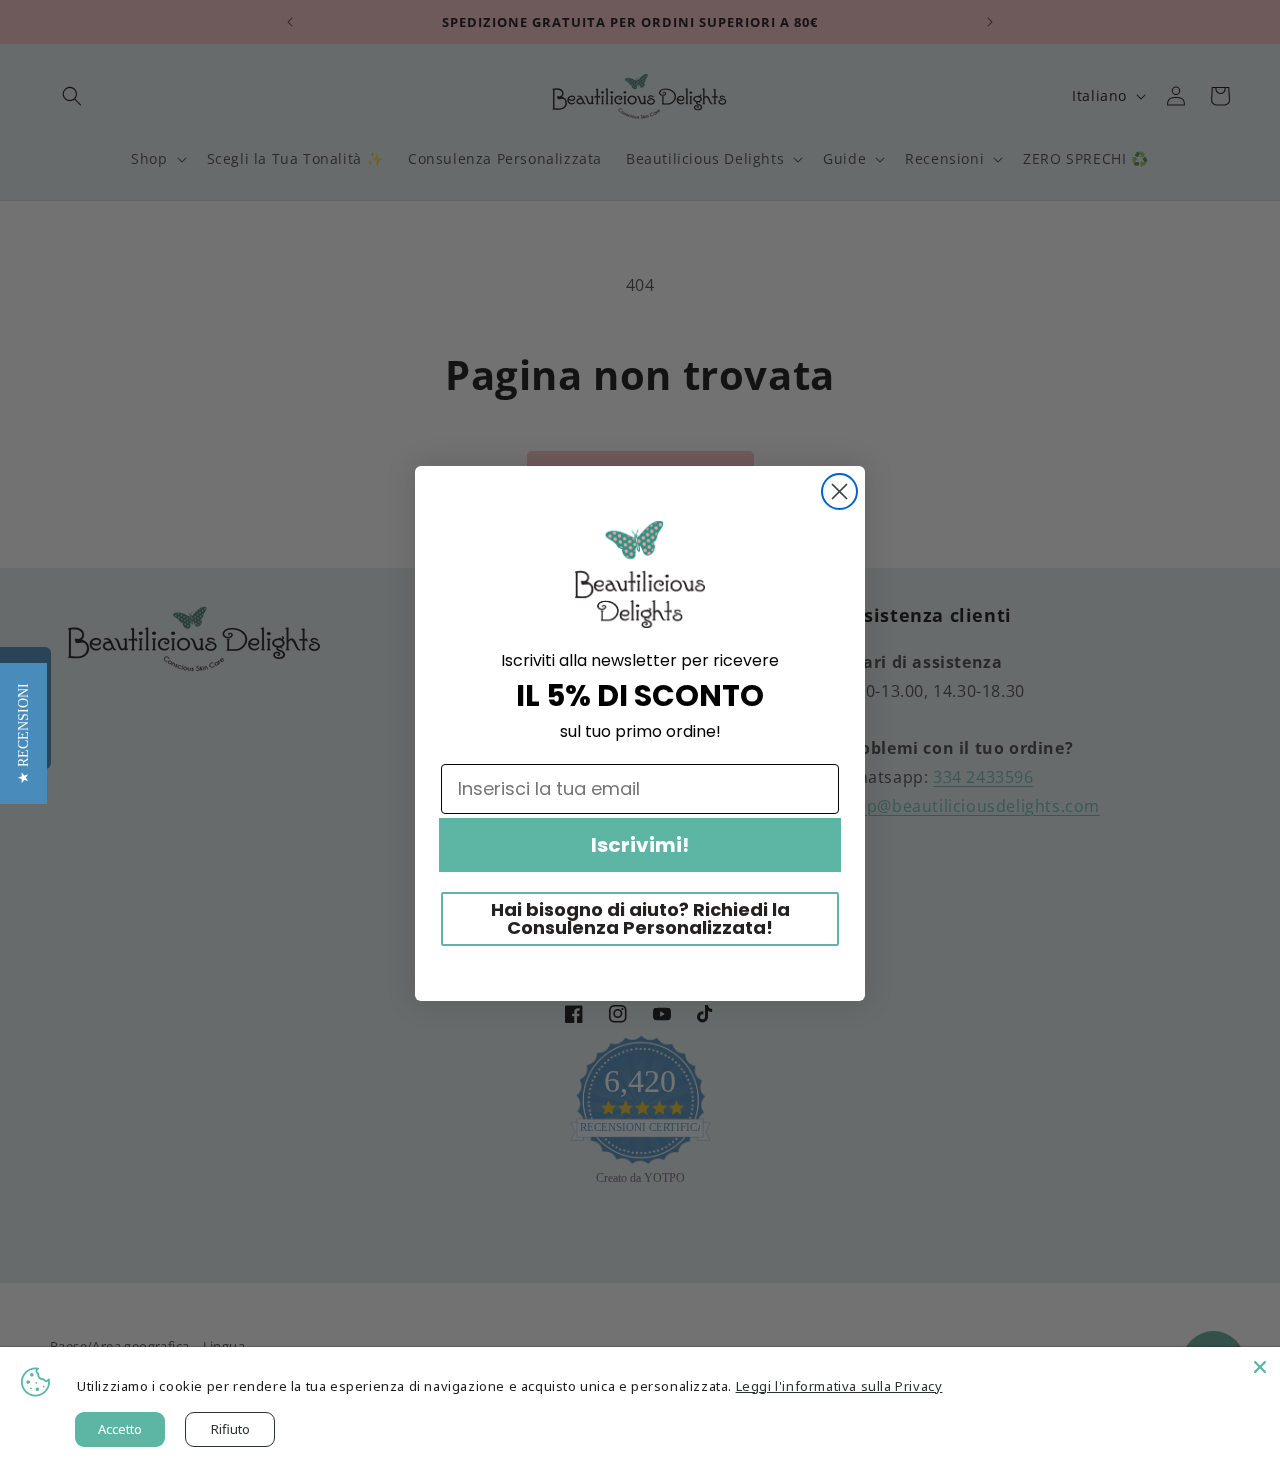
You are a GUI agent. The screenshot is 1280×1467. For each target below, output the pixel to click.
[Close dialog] (839, 491)
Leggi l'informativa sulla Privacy (839, 1386)
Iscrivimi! (640, 845)
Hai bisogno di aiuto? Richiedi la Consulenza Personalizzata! (640, 918)
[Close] (1260, 1367)
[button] (23, 733)
